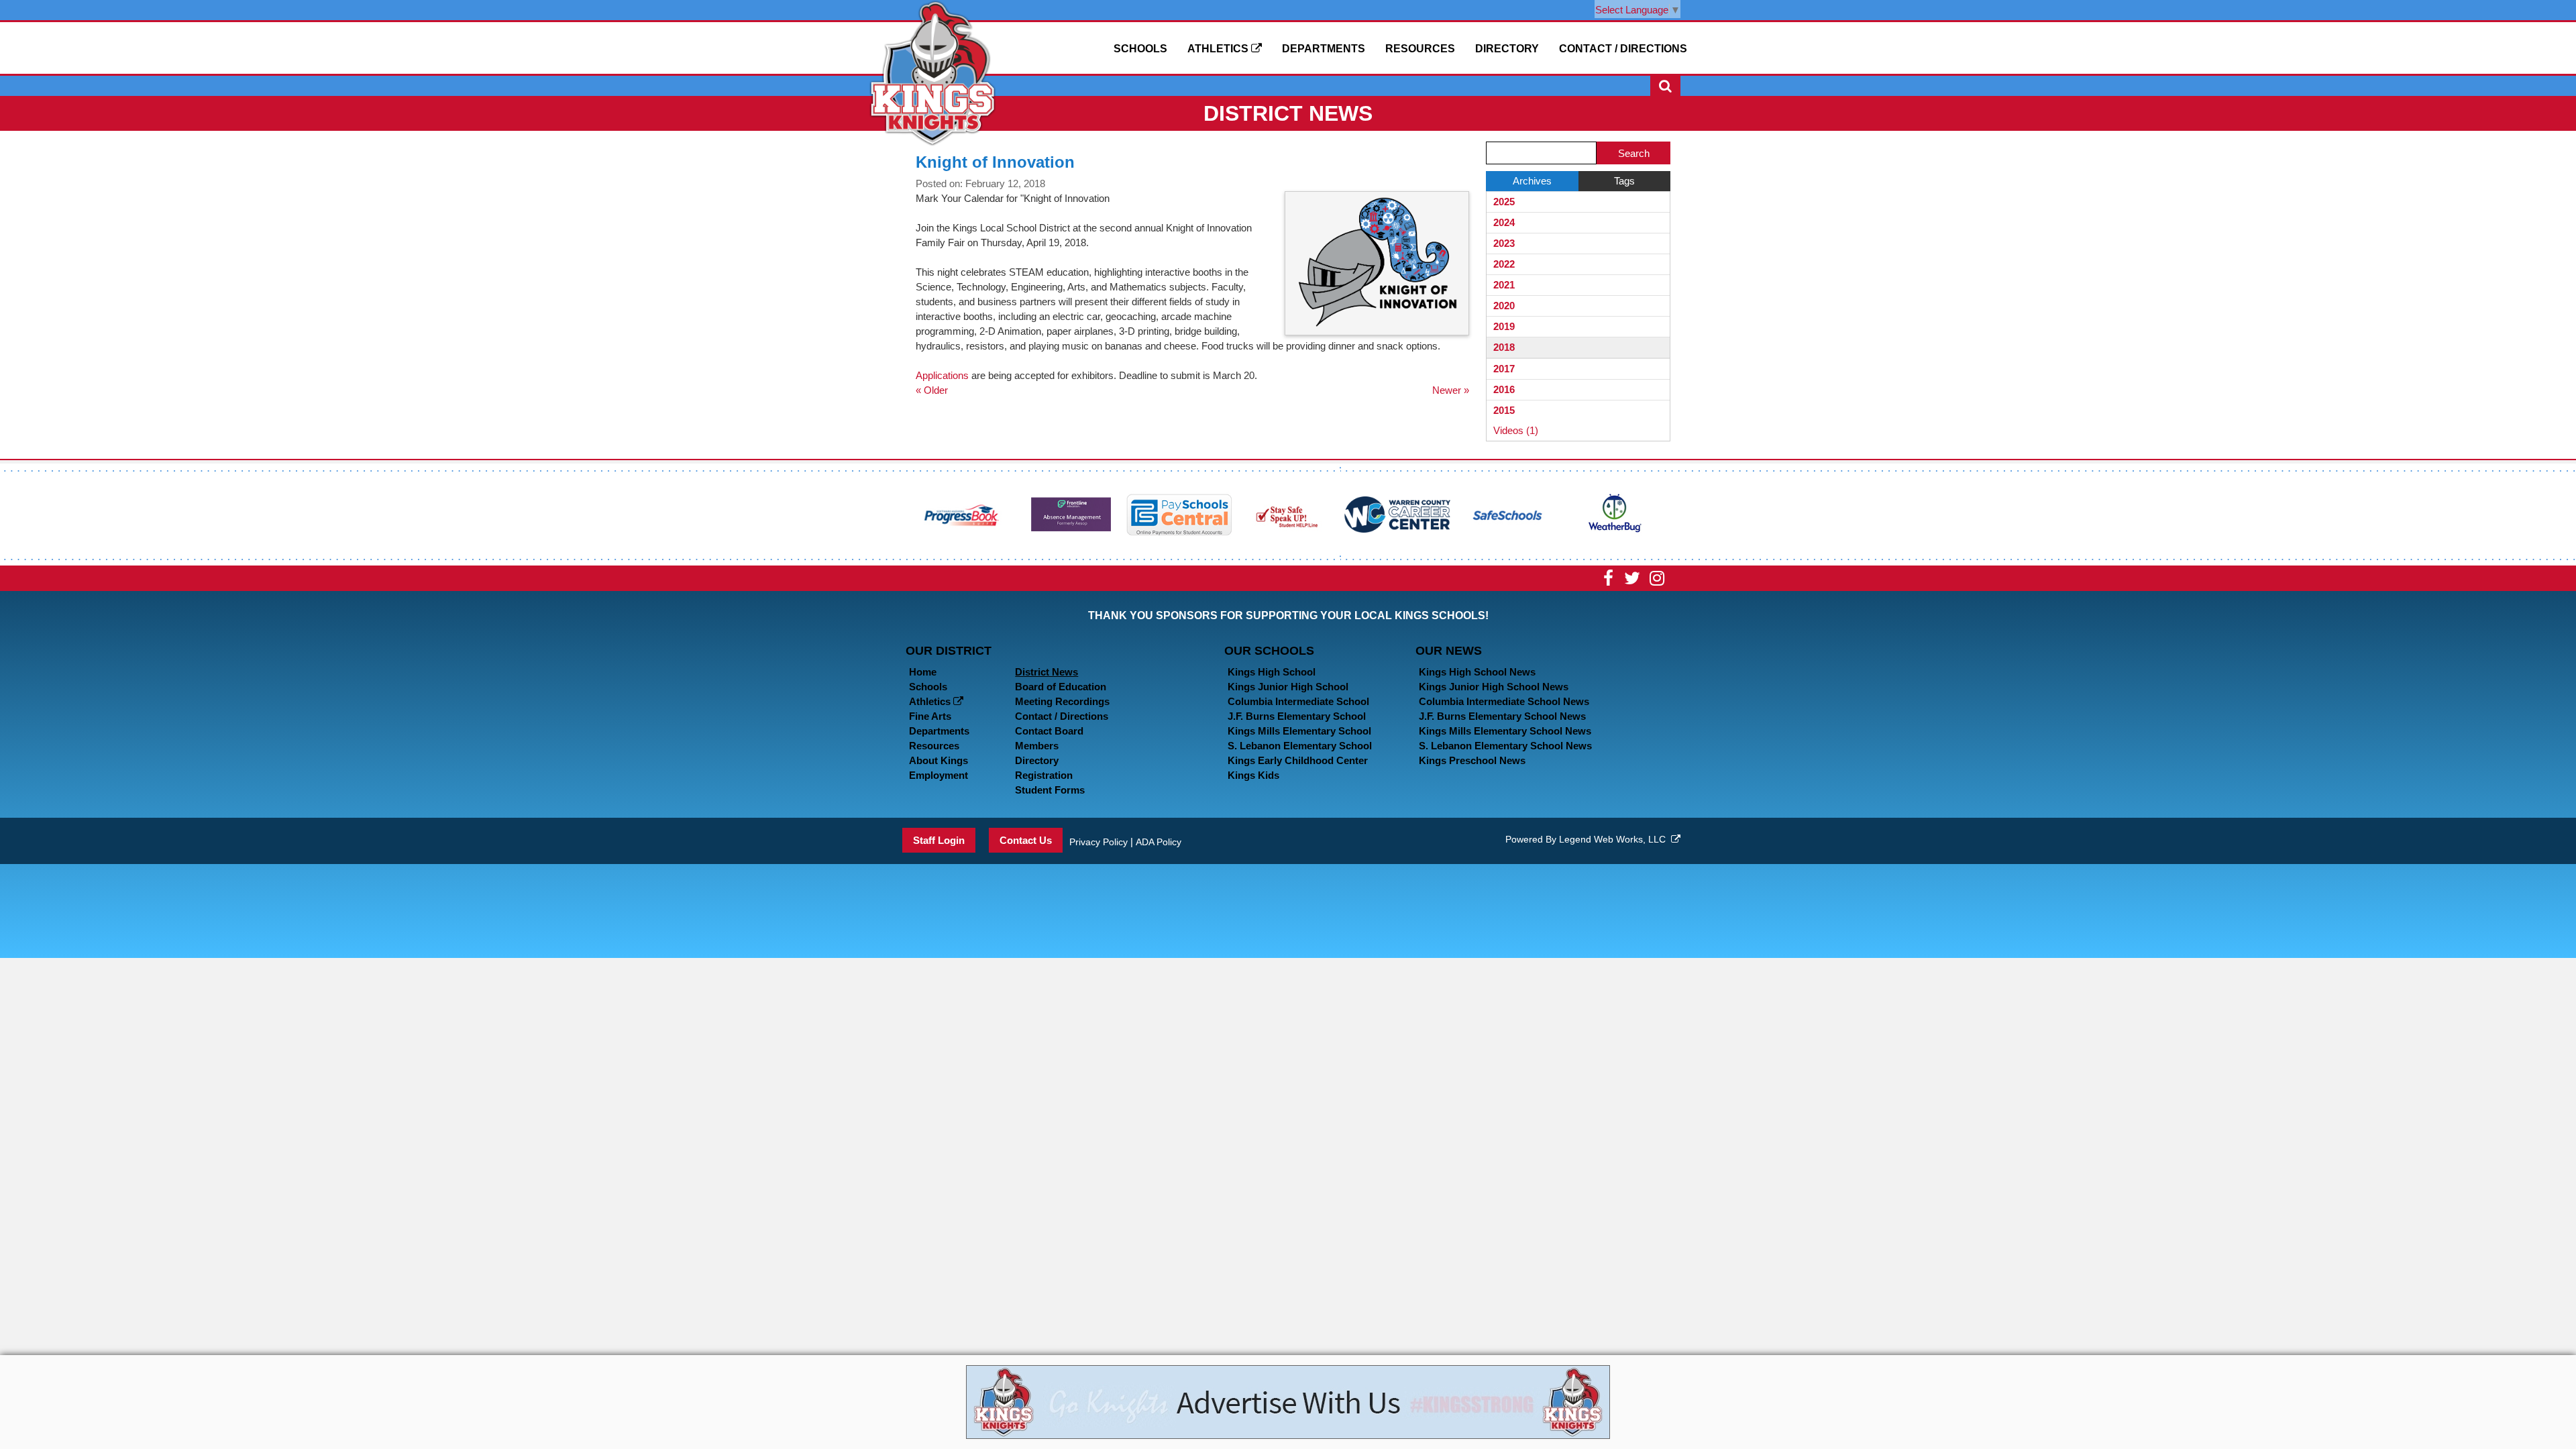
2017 (1504, 369)
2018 (1504, 347)
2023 (1504, 243)
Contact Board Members (1049, 738)
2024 (1504, 222)
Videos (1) (1516, 430)
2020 (1504, 306)
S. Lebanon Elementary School (1300, 746)
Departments (1324, 49)
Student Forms (1050, 790)
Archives (1532, 181)
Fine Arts (930, 716)
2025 (1504, 202)
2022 (1504, 264)
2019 (1504, 326)
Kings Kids (1253, 775)
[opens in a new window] (962, 514)
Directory (1507, 49)
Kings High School (1272, 672)
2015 (1504, 410)
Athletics (1219, 49)
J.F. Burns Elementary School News (1502, 716)
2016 (1504, 389)
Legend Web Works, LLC (1615, 839)
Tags (1624, 181)
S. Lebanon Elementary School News (1505, 746)
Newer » (1451, 390)
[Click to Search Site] (1665, 86)
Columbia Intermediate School (1298, 701)
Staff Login (939, 840)
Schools (1140, 49)
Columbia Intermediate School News (1504, 701)
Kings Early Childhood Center (1298, 760)
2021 (1504, 285)
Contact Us (1026, 840)
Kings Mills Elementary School (1299, 731)
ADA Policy (1159, 842)
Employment (938, 775)
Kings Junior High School (1288, 687)
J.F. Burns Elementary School (1297, 716)
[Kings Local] (932, 72)
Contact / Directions (1623, 49)
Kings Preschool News (1472, 760)
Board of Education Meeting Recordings (1062, 694)
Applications (942, 375)
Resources (1420, 49)
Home (923, 672)
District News (1046, 672)
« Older (932, 390)
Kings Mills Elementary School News (1505, 731)
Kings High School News (1477, 672)
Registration (1044, 775)
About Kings (938, 760)
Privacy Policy (1098, 842)
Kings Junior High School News (1494, 687)
